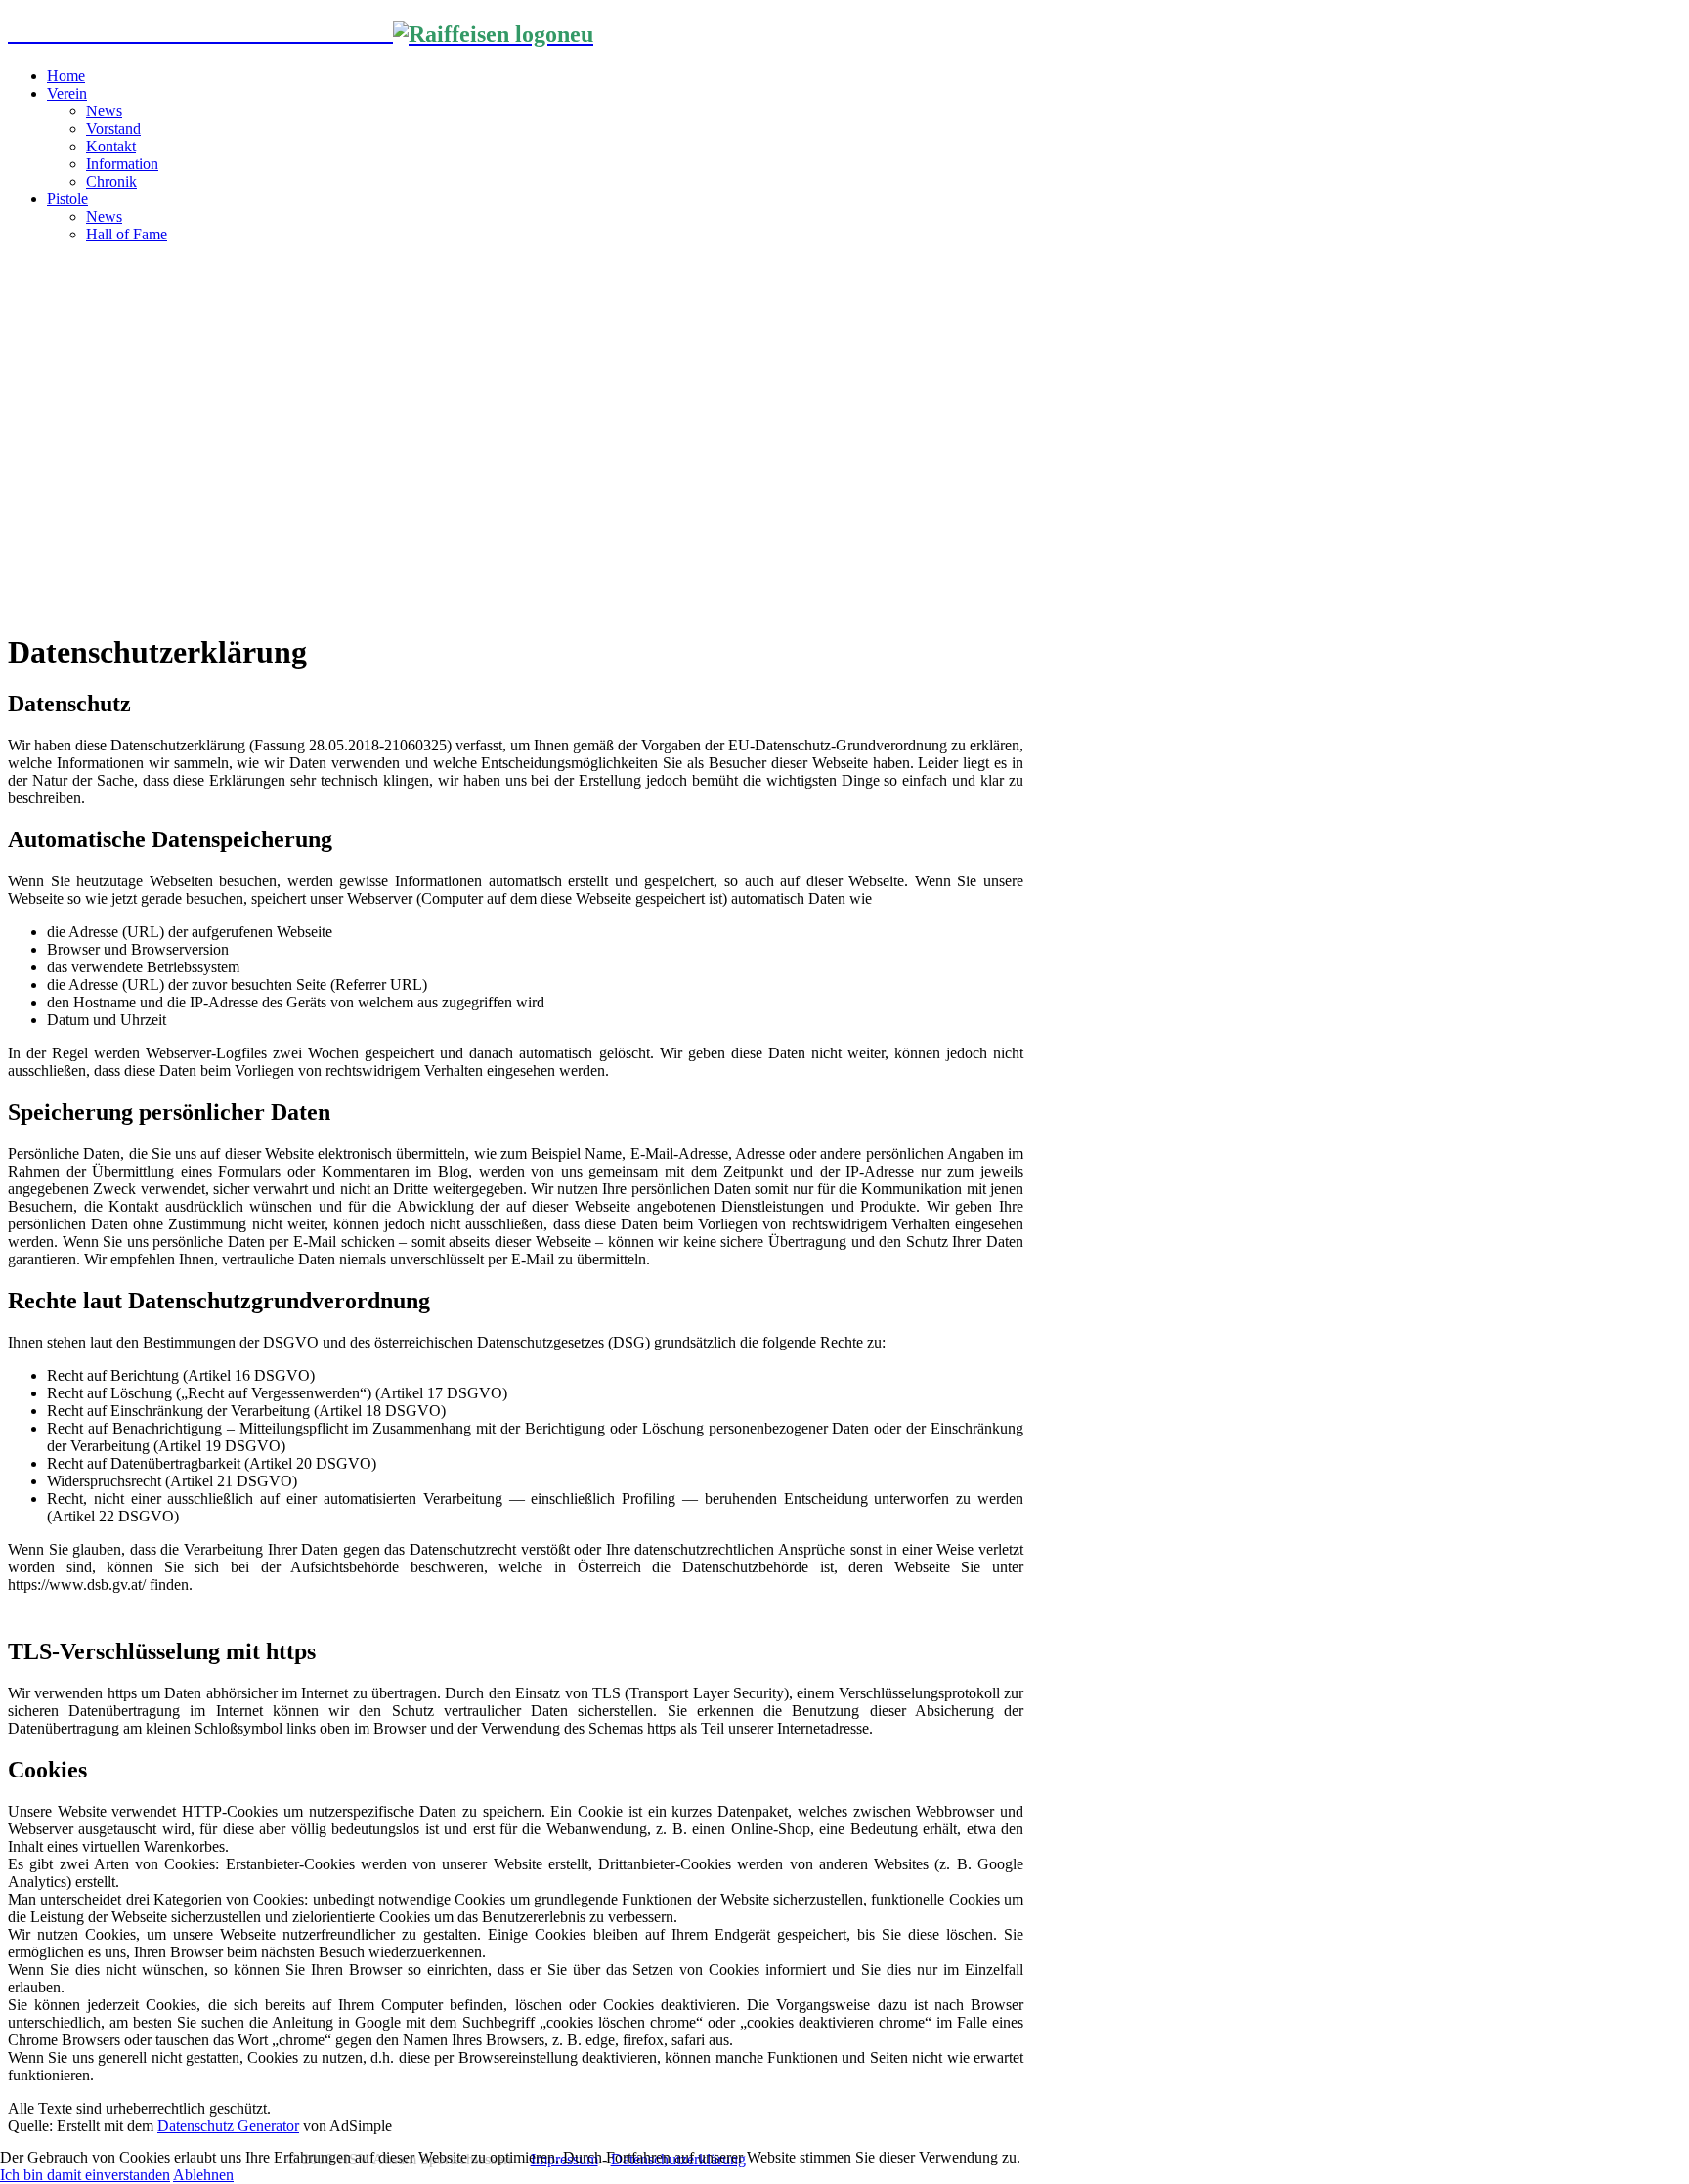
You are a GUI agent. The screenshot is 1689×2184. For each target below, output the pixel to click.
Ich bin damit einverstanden (85, 2175)
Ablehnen (203, 2175)
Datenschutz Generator (228, 2126)
